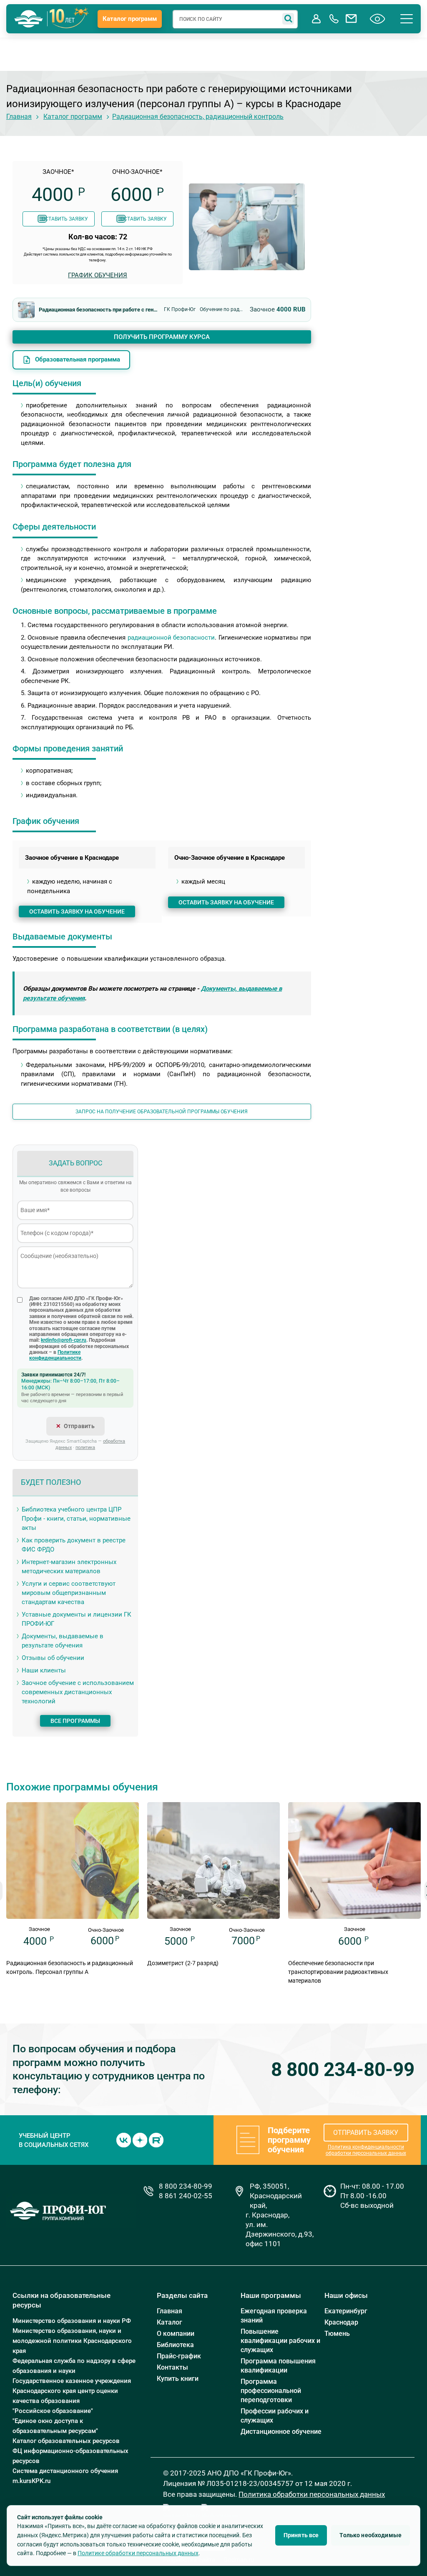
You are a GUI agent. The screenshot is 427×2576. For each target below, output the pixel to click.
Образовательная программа (78, 359)
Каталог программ (130, 19)
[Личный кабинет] (316, 19)
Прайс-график (179, 2356)
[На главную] (29, 19)
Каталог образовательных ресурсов (66, 2441)
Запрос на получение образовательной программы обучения (162, 1112)
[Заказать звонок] (334, 19)
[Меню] (407, 19)
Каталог (170, 2322)
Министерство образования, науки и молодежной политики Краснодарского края (72, 2341)
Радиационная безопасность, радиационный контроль (198, 117)
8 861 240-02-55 (186, 2196)
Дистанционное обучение (281, 2432)
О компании (176, 2334)
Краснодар (341, 2322)
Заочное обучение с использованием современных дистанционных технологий (78, 1692)
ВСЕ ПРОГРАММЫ (75, 1721)
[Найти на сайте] (288, 19)
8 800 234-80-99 (343, 2070)
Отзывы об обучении (53, 1658)
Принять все (301, 2535)
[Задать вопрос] (352, 19)
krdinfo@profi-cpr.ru (64, 1340)
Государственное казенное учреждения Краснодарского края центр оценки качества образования (72, 2391)
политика (85, 1447)
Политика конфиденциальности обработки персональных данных (366, 2150)
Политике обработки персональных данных (138, 2553)
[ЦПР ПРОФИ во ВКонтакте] (124, 2140)
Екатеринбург (346, 2311)
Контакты (172, 2367)
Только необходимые (370, 2535)
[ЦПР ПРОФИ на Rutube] (156, 2140)
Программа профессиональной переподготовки (271, 2391)
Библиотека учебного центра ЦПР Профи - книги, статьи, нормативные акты (76, 1519)
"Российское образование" (53, 2411)
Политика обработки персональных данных (312, 2494)
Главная (19, 117)
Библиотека (175, 2345)
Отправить (79, 1426)
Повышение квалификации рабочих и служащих (280, 2341)
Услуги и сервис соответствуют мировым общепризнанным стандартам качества (69, 1593)
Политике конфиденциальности (55, 1355)
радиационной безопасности (171, 638)
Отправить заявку (366, 2133)
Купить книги (178, 2379)
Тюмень (337, 2334)
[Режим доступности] (378, 19)
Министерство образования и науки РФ (72, 2321)
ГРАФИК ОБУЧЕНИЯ (98, 275)
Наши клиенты (44, 1670)
